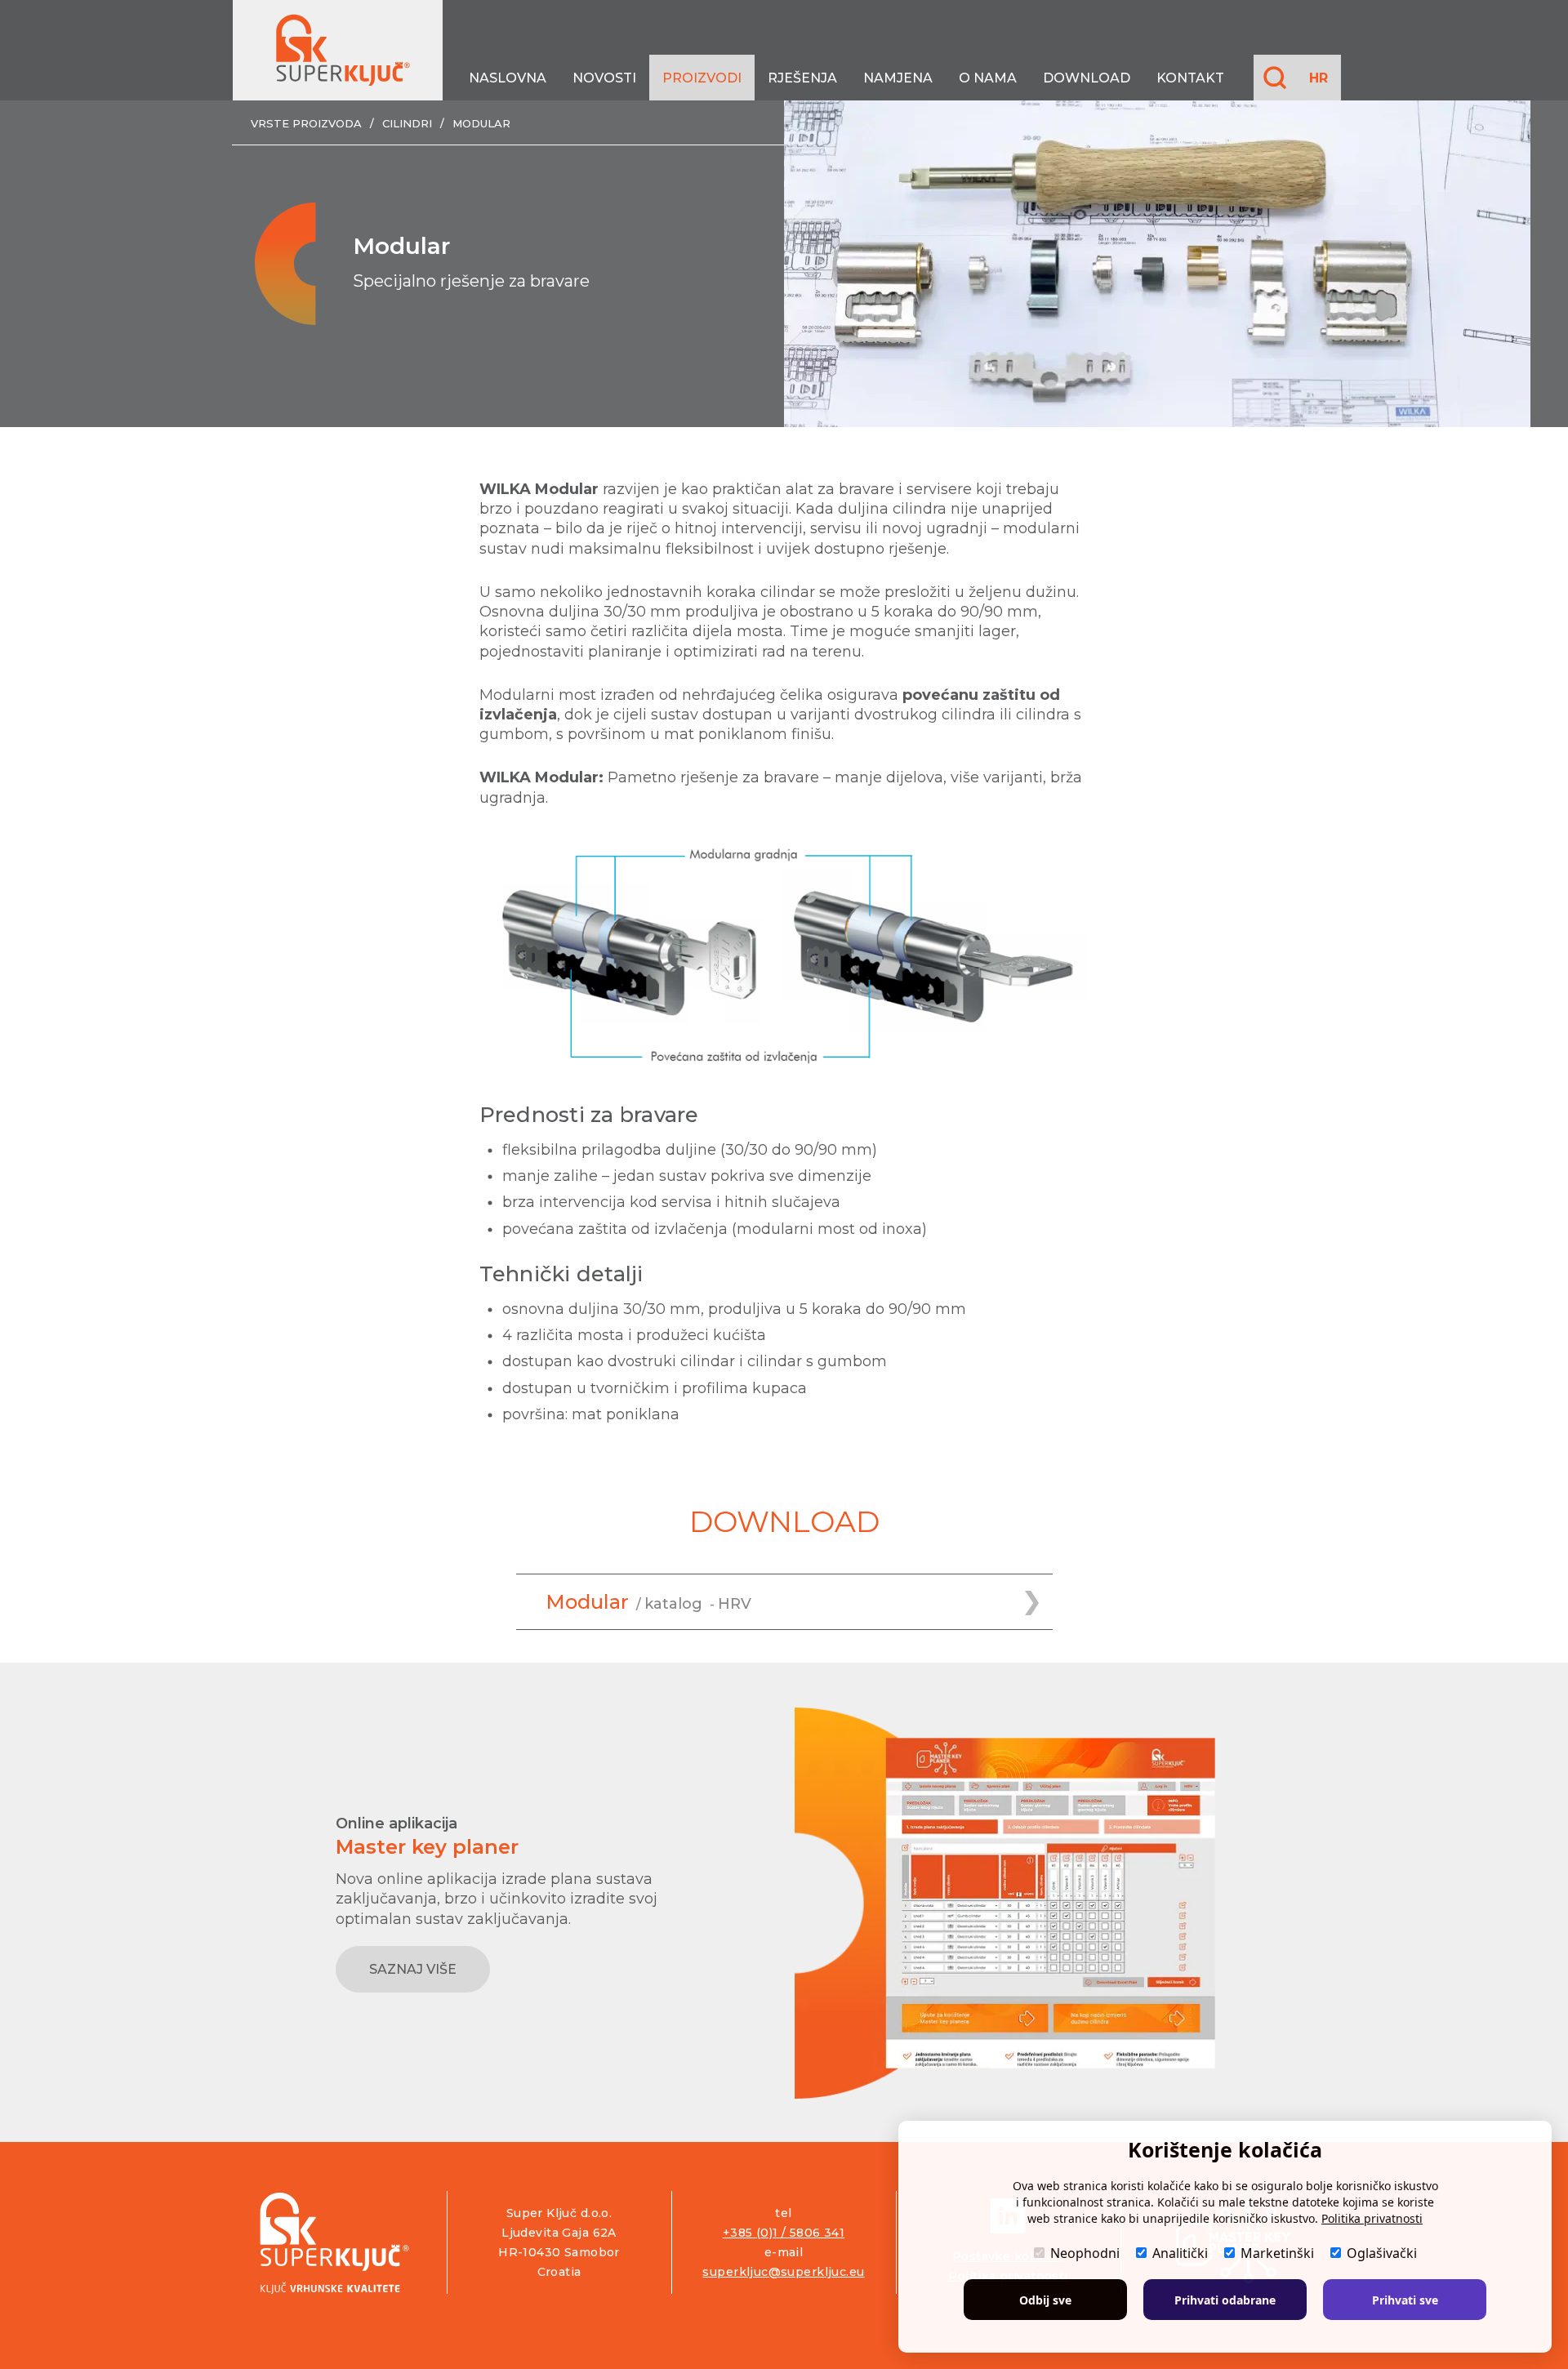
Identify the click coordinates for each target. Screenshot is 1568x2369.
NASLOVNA (508, 78)
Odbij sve (1045, 2300)
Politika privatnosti (1372, 2218)
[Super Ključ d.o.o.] (334, 2242)
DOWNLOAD (1087, 78)
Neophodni (1085, 2253)
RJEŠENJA (802, 78)
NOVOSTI (604, 78)
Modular (481, 124)
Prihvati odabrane (1225, 2300)
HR (1319, 78)
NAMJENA (898, 78)
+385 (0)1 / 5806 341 (784, 2233)
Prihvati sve (1405, 2300)
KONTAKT (1190, 78)
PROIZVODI (702, 78)
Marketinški (1277, 2253)
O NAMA (988, 78)
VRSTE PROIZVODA (306, 124)
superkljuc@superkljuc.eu (783, 2272)
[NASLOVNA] (338, 50)
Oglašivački (1382, 2253)
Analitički (1180, 2253)
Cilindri (407, 124)
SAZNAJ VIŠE (413, 1969)
